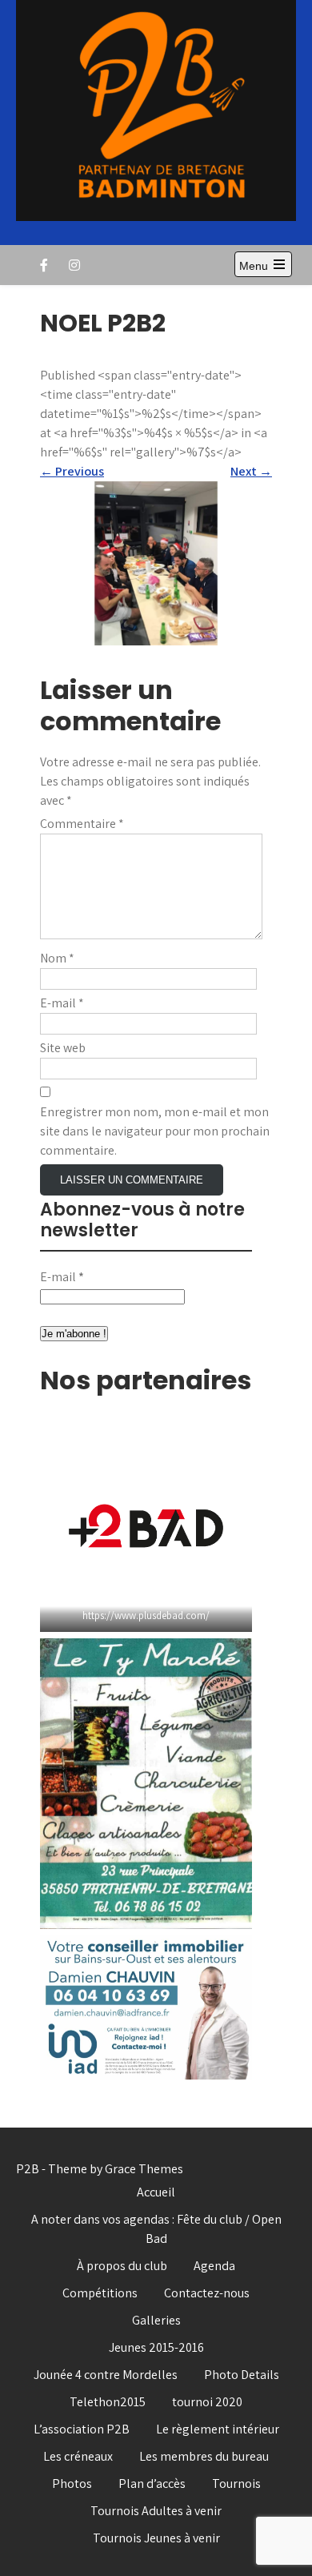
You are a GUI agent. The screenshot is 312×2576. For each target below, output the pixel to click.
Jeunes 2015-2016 (156, 2347)
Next (251, 471)
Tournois (236, 2484)
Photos (72, 2484)
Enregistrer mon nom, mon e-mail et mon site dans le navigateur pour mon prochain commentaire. (155, 1131)
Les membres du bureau (204, 2456)
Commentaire (82, 824)
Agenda (214, 2266)
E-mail (62, 1003)
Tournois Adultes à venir (156, 2511)
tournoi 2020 (207, 2402)
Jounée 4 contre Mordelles (106, 2375)
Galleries (156, 2320)
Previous (72, 471)
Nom (57, 958)
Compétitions (100, 2293)
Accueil (156, 2192)
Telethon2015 (108, 2402)
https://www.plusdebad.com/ (146, 1616)
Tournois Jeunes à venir (156, 2538)
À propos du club (122, 2266)
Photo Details (242, 2375)
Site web (63, 1048)
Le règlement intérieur (218, 2429)
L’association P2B (82, 2429)
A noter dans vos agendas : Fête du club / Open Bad (156, 2229)
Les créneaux (78, 2456)
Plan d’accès (152, 2484)
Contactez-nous (207, 2293)
